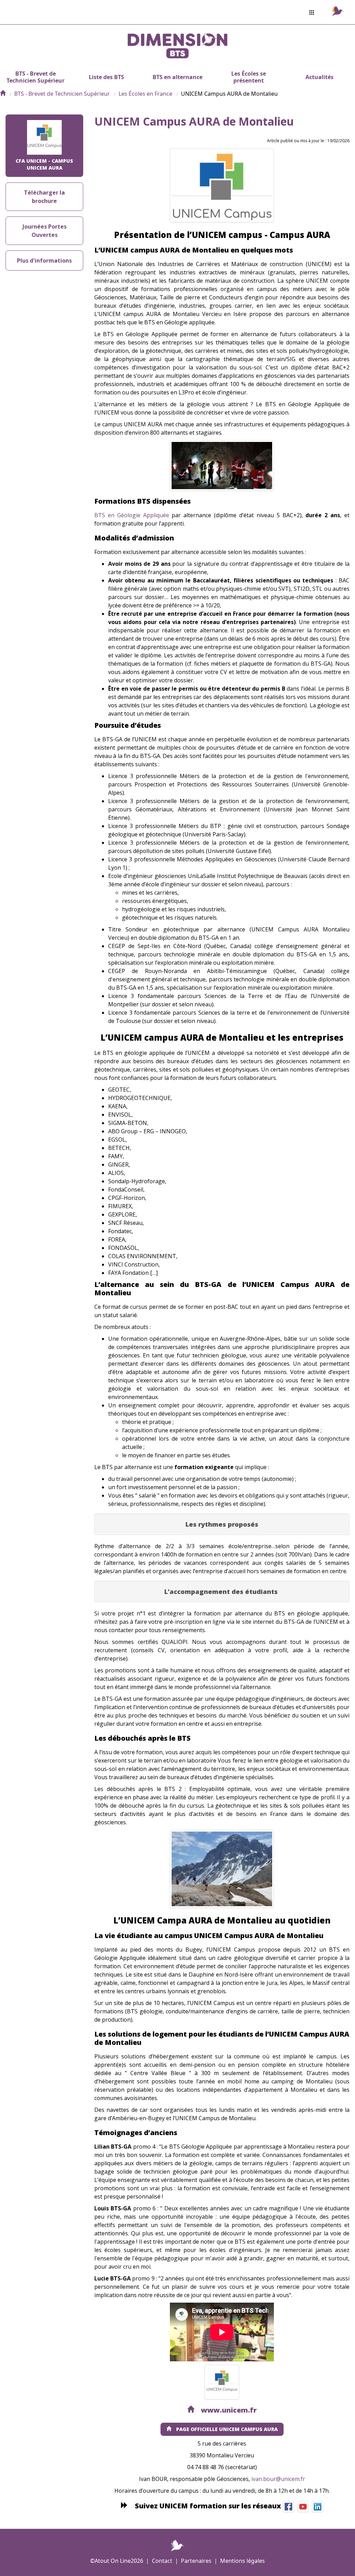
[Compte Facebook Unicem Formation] (288, 2506)
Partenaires (196, 2561)
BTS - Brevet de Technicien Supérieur (36, 77)
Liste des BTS (106, 77)
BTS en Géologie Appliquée (132, 515)
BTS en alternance (177, 77)
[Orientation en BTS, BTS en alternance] (3, 94)
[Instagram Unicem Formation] (303, 2506)
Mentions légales (243, 2561)
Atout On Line (113, 2561)
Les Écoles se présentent (249, 77)
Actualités (319, 77)
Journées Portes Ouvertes (45, 231)
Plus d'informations (44, 261)
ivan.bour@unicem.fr (278, 2479)
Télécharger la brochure (44, 197)
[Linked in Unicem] (318, 2506)
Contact (162, 2561)
